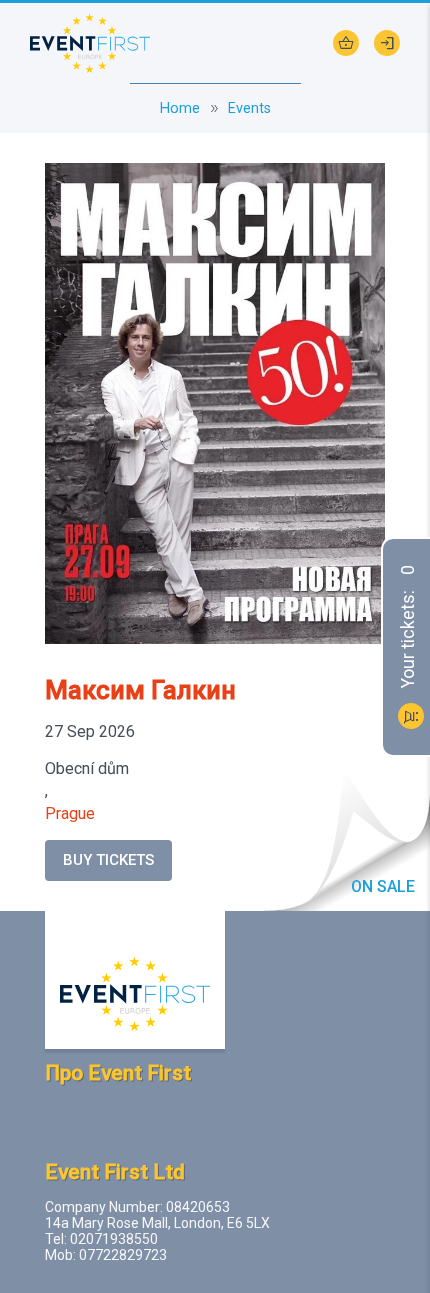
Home (180, 108)
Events (249, 108)
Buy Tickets (108, 860)
